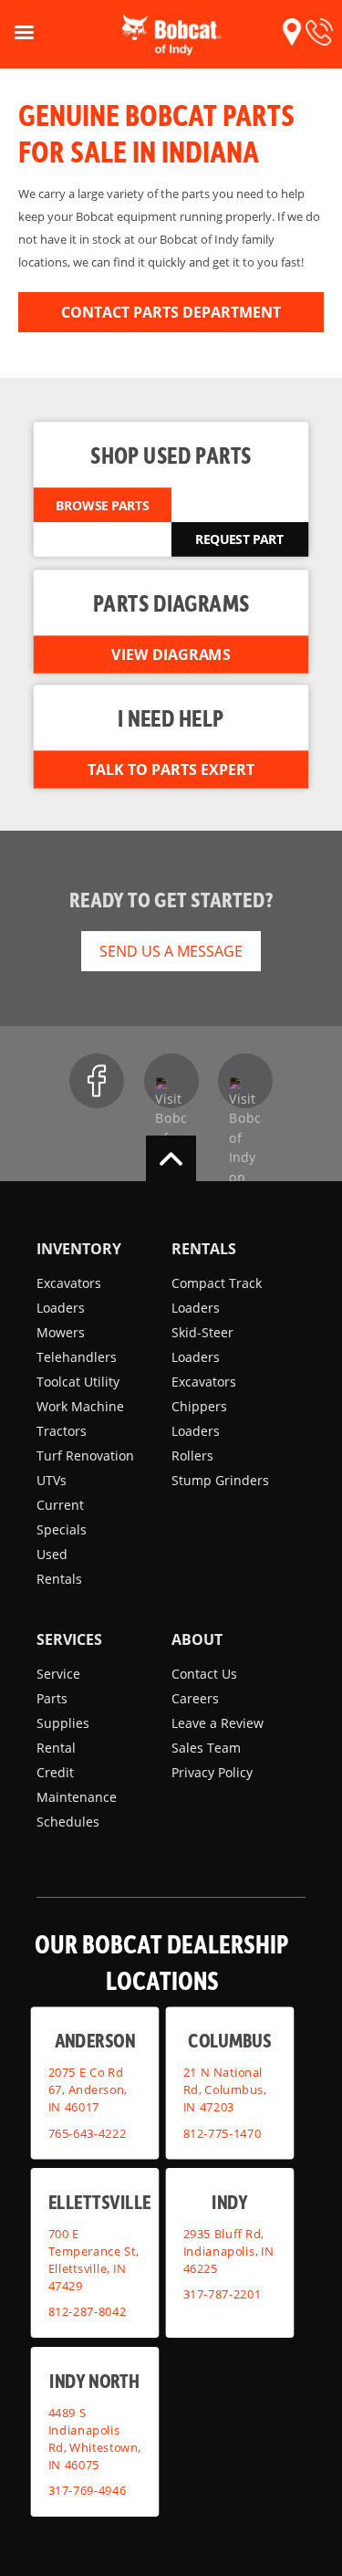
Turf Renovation (85, 1456)
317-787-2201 (222, 2294)
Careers (195, 1698)
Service (58, 1674)
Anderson (95, 2040)
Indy (229, 2201)
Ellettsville (100, 2201)
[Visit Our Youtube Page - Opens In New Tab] (171, 1081)
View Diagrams (171, 654)
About (197, 1639)
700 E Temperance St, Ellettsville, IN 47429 (93, 2260)
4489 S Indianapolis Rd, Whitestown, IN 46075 (95, 2439)
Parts (52, 1698)
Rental (56, 1748)
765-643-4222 (88, 2133)
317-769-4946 (88, 2490)
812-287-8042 (88, 2311)
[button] (292, 32)
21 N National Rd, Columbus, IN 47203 (224, 2089)
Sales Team (206, 1748)
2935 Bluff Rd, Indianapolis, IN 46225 (228, 2251)
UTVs (52, 1480)
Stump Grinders (220, 1480)
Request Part (239, 539)
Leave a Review (218, 1723)
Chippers (199, 1406)
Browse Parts (102, 505)
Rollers (192, 1456)
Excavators (69, 1283)
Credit (55, 1772)
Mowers (61, 1332)
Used (52, 1554)
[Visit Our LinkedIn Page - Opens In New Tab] (245, 1081)
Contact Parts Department (171, 312)
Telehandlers (77, 1357)
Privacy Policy (212, 1772)
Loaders (61, 1308)
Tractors (62, 1431)
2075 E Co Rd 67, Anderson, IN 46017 (88, 2089)
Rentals (59, 1579)
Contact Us (204, 1674)
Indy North (94, 2380)
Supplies (63, 1723)
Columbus (229, 2040)
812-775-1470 (222, 2133)
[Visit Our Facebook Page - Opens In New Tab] (97, 1081)
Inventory (79, 1249)
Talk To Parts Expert (171, 770)
